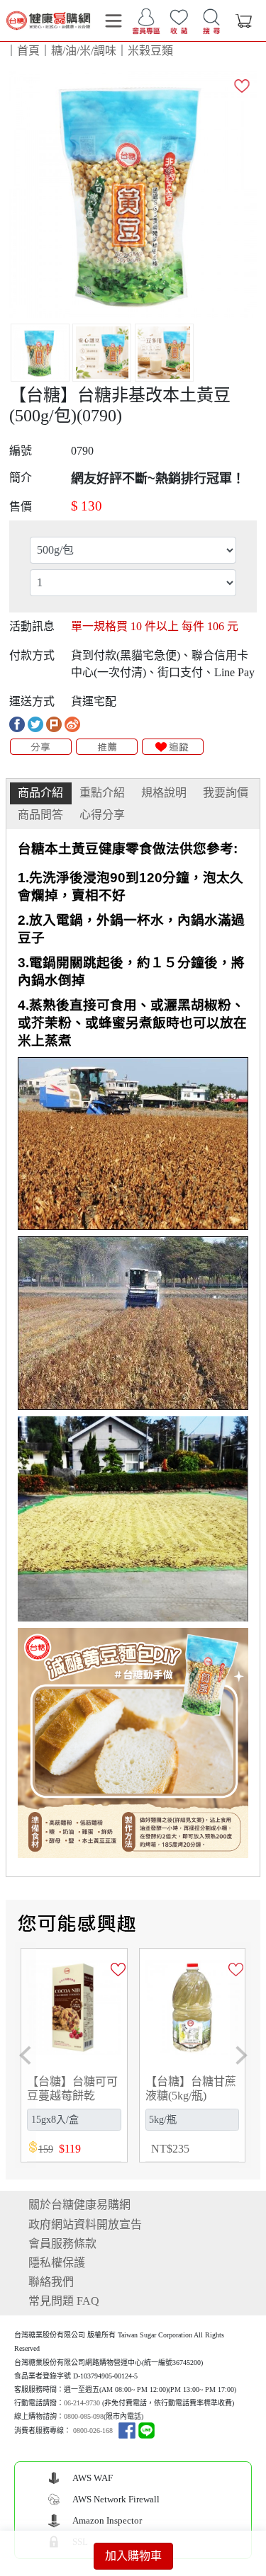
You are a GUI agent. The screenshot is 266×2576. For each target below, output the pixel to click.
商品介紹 (40, 793)
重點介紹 (102, 793)
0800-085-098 (84, 2416)
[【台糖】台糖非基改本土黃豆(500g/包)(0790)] (133, 193)
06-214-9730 (82, 2403)
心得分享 (102, 815)
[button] (26, 2056)
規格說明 (164, 793)
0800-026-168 (93, 2430)
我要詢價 (226, 793)
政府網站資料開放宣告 (85, 2224)
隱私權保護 (57, 2263)
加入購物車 (133, 2556)
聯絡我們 (51, 2282)
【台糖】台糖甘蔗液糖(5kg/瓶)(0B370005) (191, 2095)
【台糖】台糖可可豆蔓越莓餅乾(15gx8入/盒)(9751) (72, 2095)
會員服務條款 (62, 2244)
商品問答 (40, 815)
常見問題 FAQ (64, 2301)
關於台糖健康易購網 (79, 2205)
